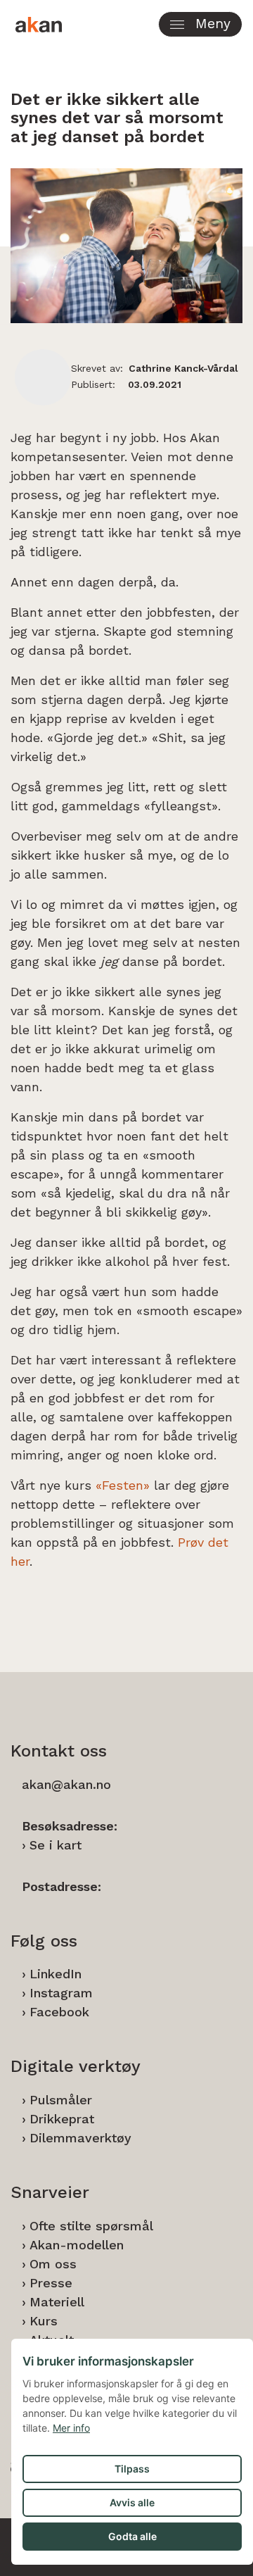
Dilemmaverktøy (80, 2138)
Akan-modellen (77, 2245)
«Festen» (123, 1485)
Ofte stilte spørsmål (91, 2226)
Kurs (44, 2321)
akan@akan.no (66, 1784)
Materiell (57, 2302)
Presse (51, 2283)
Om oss (53, 2264)
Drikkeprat (62, 2119)
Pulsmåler (61, 2100)
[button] (200, 24)
